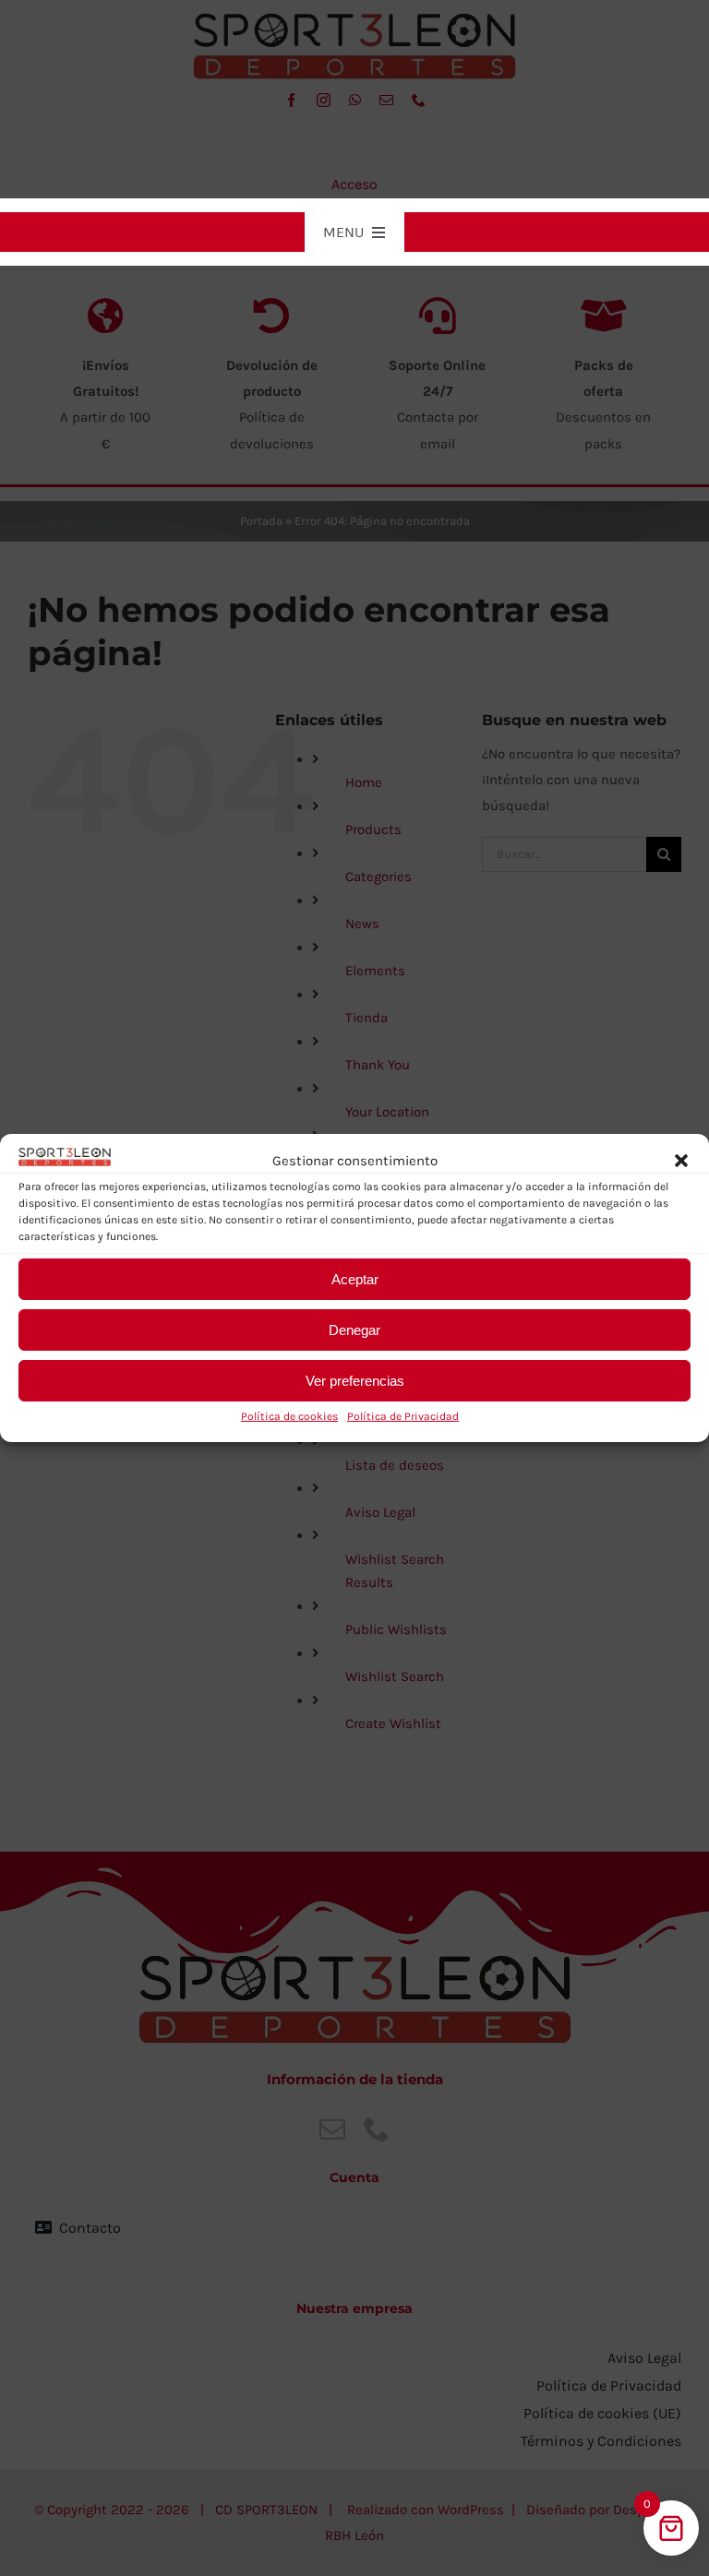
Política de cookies (289, 1416)
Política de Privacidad (403, 1416)
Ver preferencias (355, 1381)
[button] (681, 1161)
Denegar (354, 1330)
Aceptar (355, 1279)
